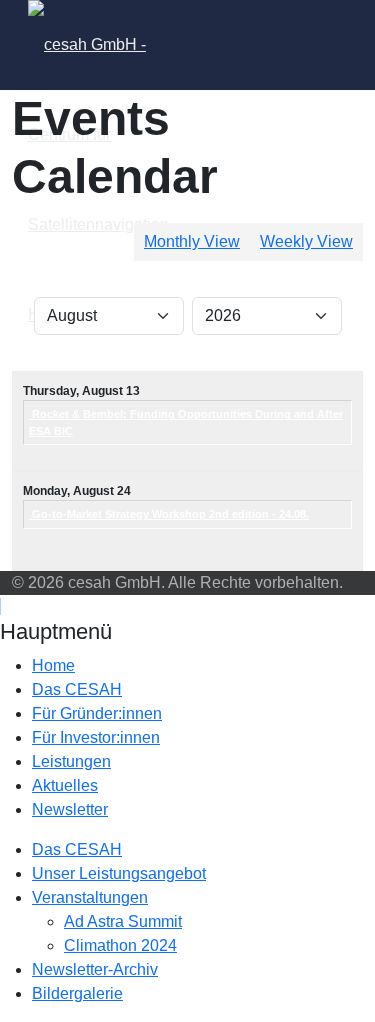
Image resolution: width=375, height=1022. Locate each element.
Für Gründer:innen (97, 713)
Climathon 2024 (120, 945)
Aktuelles (65, 785)
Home (53, 665)
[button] (128, 689)
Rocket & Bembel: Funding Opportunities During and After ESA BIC (186, 422)
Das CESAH (77, 689)
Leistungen (71, 761)
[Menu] (211, 45)
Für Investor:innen (96, 737)
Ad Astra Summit (123, 921)
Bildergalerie (77, 993)
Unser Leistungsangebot (119, 873)
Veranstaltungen (90, 897)
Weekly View (306, 241)
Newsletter (70, 809)
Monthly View (192, 241)
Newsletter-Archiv (95, 969)
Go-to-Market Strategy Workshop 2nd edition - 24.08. (169, 514)
